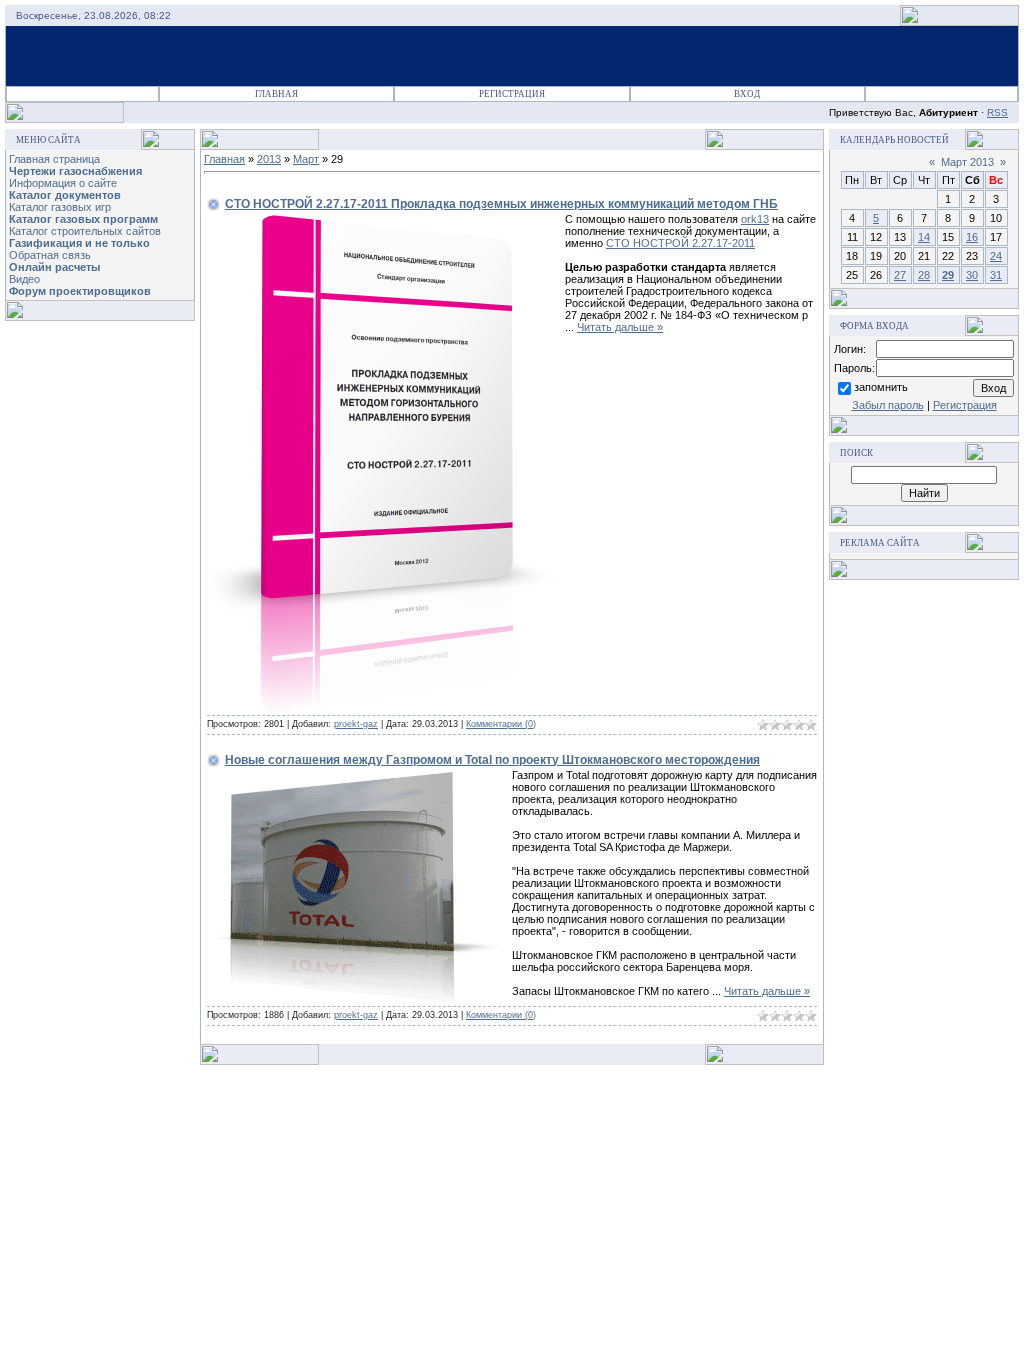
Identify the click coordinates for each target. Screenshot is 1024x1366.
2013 (269, 159)
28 (924, 275)
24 (996, 256)
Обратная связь (50, 255)
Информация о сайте (63, 183)
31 (996, 275)
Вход (747, 94)
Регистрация (512, 94)
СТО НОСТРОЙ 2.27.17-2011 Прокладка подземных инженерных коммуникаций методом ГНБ (501, 204)
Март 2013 (967, 162)
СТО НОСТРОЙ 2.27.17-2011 (680, 243)
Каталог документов (65, 195)
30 (972, 275)
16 (972, 237)
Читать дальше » (620, 327)
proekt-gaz (356, 724)
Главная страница (54, 159)
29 (948, 275)
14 (924, 237)
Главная (276, 94)
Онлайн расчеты (54, 267)
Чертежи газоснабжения (75, 171)
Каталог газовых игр (60, 207)
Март (306, 159)
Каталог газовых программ (83, 219)
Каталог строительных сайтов (85, 231)
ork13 (755, 219)
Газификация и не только (79, 243)
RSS (997, 112)
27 (900, 275)
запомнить (881, 387)
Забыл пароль (888, 405)
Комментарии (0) (501, 724)
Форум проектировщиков (80, 291)
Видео (24, 279)
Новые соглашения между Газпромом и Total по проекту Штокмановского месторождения (492, 760)
